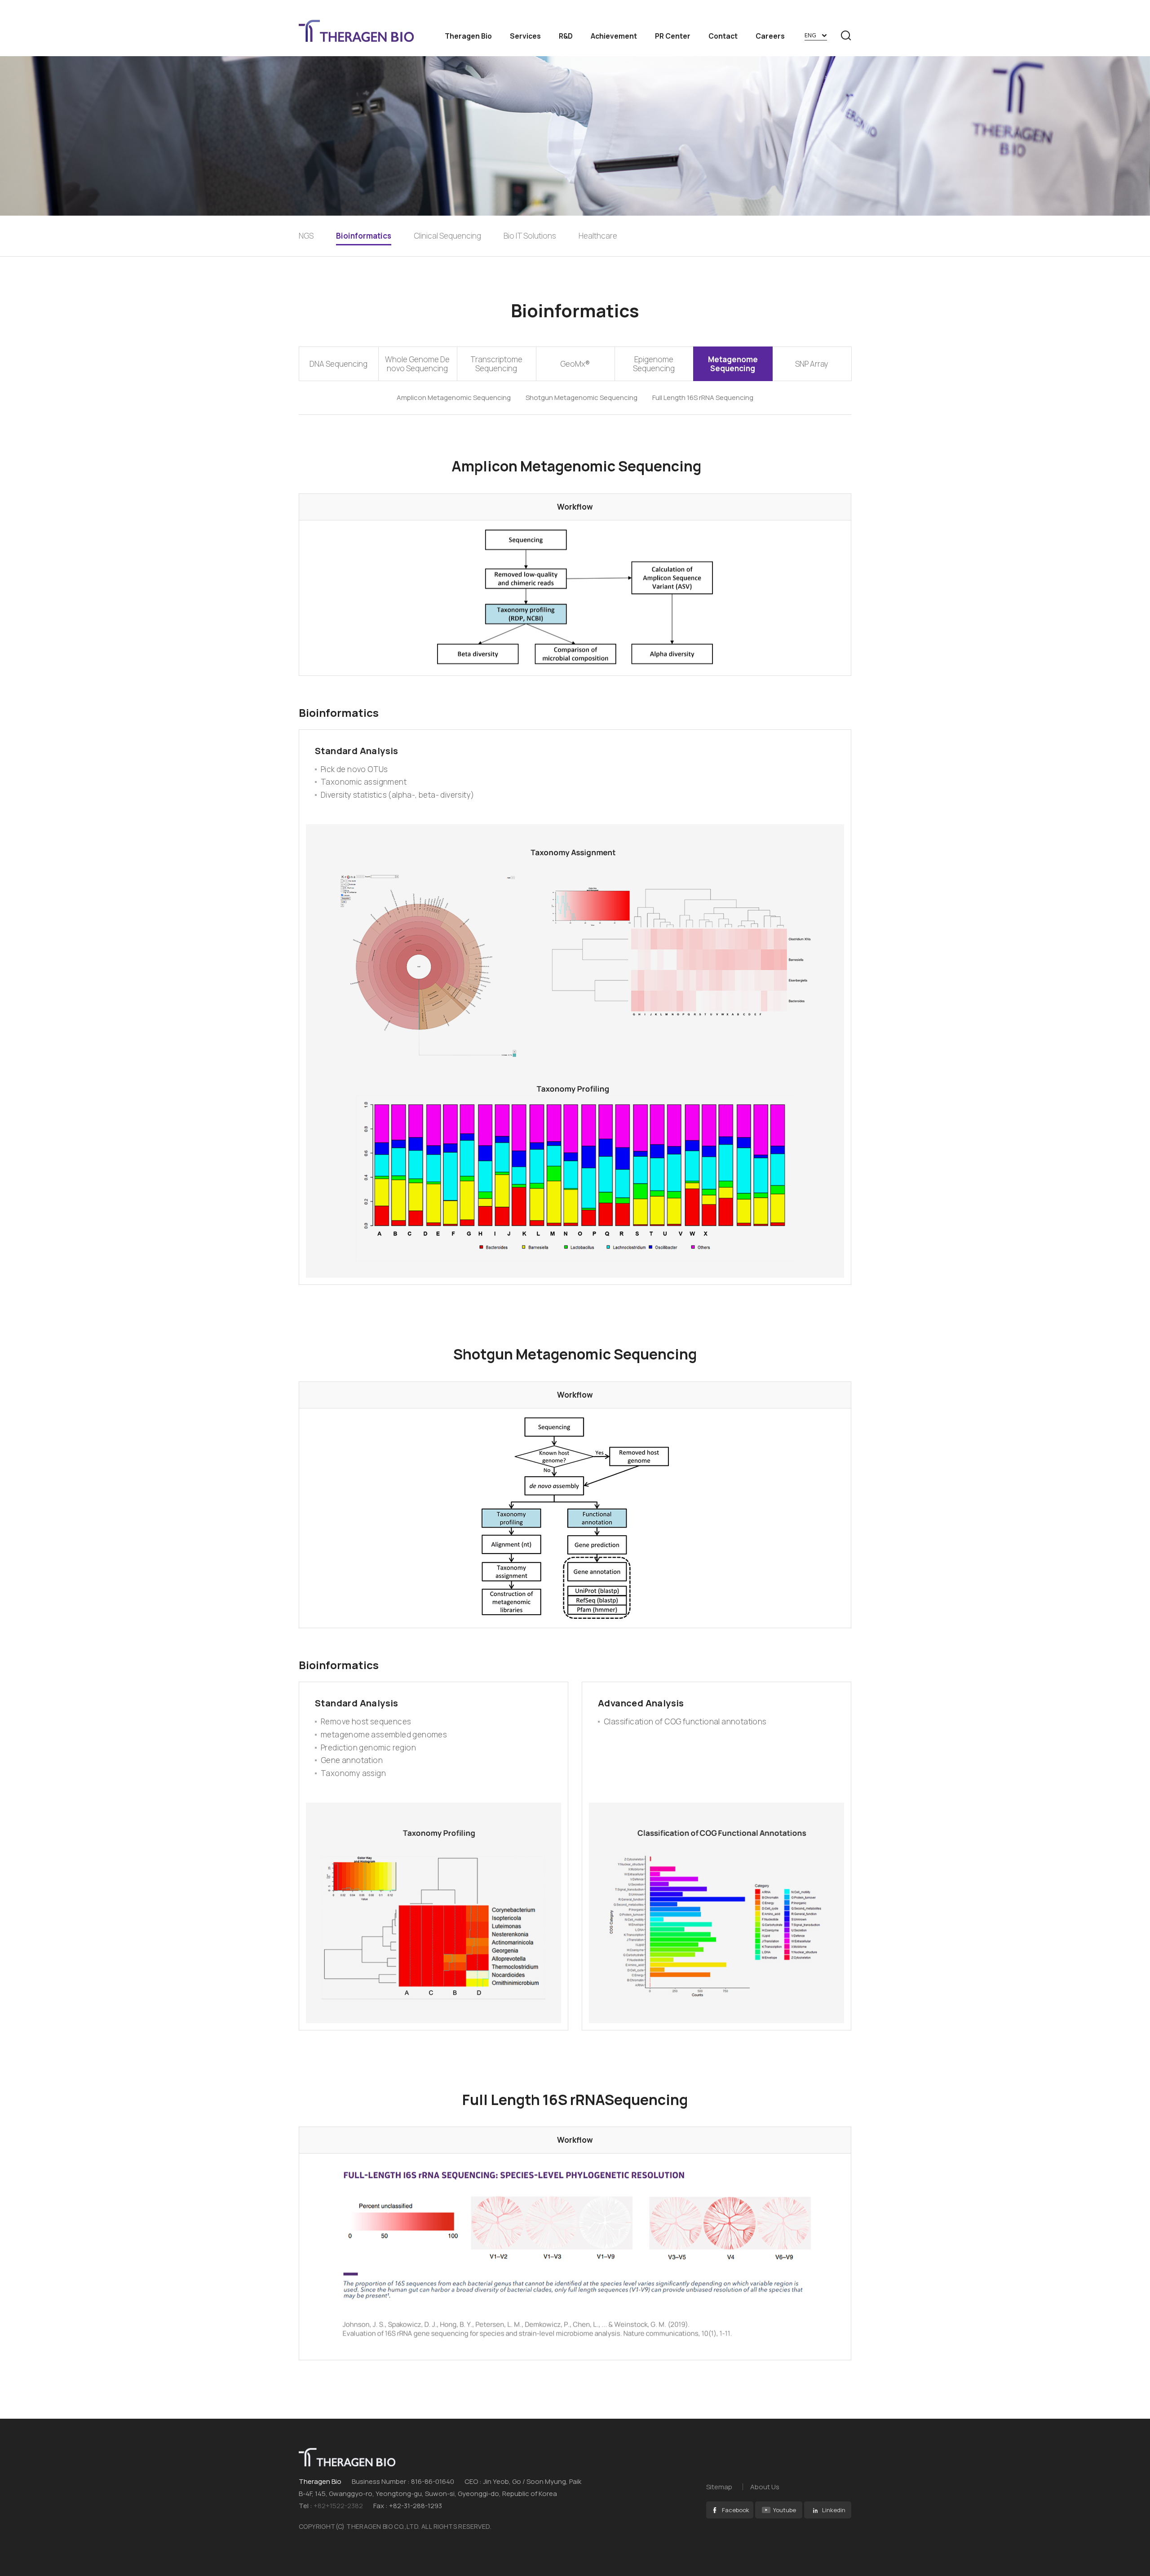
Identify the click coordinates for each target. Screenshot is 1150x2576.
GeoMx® (575, 364)
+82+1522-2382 (338, 2506)
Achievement (614, 36)
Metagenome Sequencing (733, 364)
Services (525, 36)
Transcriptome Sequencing (496, 364)
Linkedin (834, 2510)
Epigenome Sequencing (654, 364)
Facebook (736, 2510)
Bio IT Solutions (530, 236)
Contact (723, 36)
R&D (566, 36)
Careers (770, 36)
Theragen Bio (468, 36)
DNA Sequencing (338, 364)
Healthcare (598, 236)
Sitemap (719, 2487)
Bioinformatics (364, 236)
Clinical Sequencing (447, 236)
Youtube (785, 2510)
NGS (306, 236)
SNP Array (812, 364)
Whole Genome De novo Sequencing (417, 364)
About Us (765, 2487)
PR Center (673, 36)
